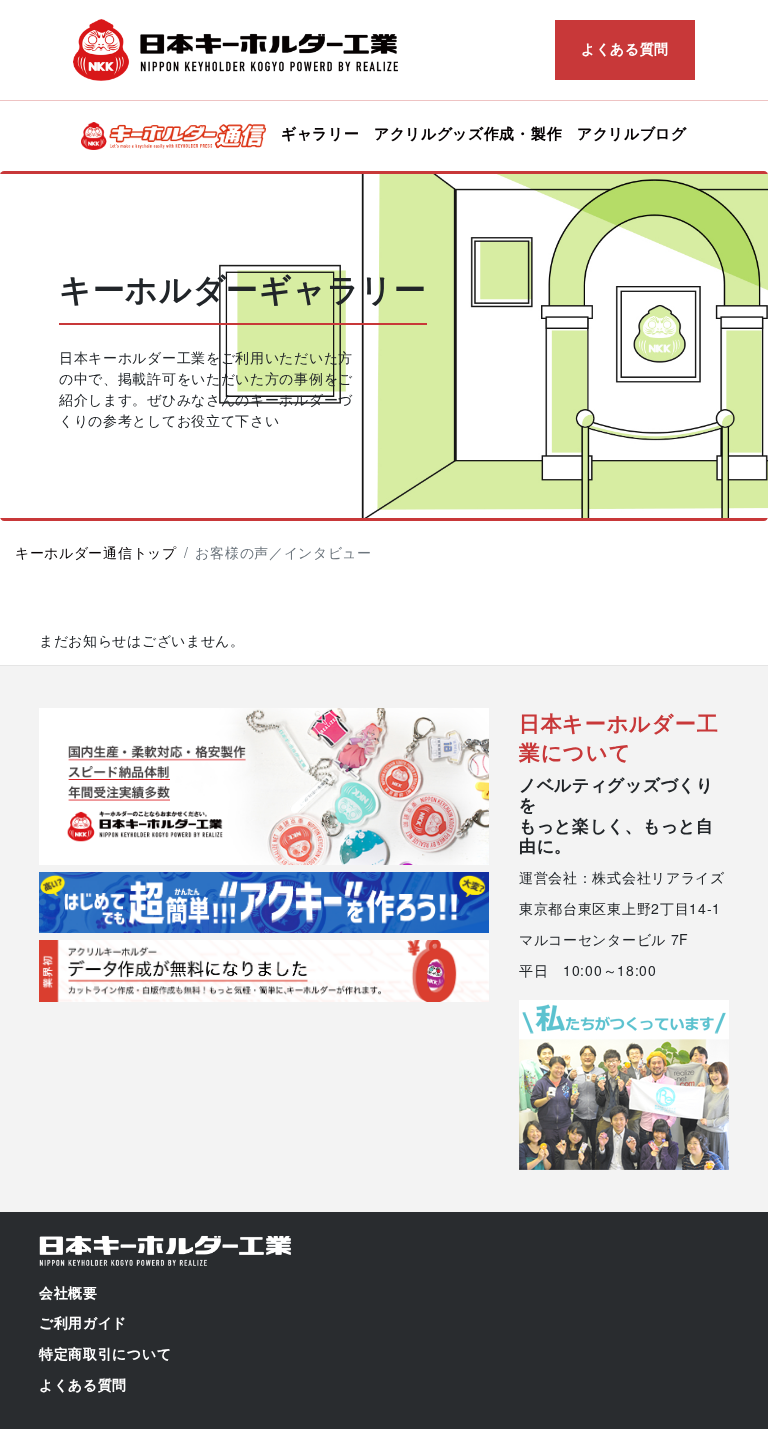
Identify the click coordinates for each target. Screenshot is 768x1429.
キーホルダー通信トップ (96, 552)
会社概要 (68, 1293)
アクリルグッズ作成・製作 (468, 133)
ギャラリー (320, 133)
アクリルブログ (632, 133)
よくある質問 (625, 48)
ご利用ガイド (83, 1323)
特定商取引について (105, 1354)
